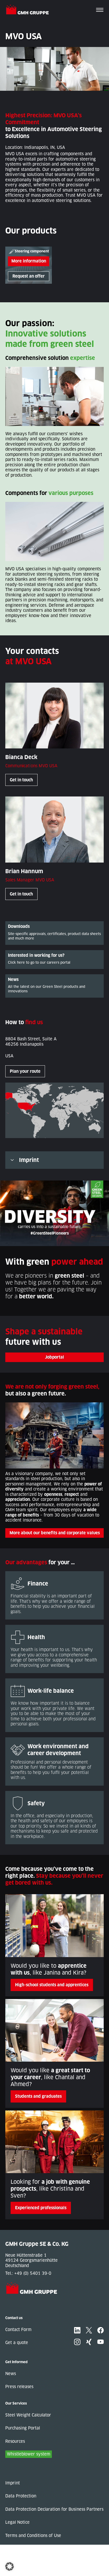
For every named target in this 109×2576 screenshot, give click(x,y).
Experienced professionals (41, 2208)
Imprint (29, 1160)
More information (29, 261)
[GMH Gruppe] (29, 10)
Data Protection (21, 2496)
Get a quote (17, 2343)
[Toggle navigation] (100, 10)
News (11, 2374)
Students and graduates (38, 2096)
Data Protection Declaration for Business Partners (54, 2509)
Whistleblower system (29, 2454)
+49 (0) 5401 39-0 (33, 2273)
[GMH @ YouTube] (101, 2342)
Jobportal (54, 1357)
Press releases (19, 2387)
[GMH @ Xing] (89, 2342)
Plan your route (25, 1071)
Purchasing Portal (23, 2428)
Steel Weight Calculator (28, 2415)
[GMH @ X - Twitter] (89, 2330)
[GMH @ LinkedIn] (77, 2330)
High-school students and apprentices (52, 1985)
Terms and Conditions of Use (33, 2536)
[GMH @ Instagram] (77, 2342)
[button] (10, 2566)
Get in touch (21, 780)
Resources (15, 2441)
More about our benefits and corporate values (55, 1533)
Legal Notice (17, 2522)
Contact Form (18, 2330)
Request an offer (29, 276)
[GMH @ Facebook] (101, 2330)
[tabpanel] (29, 265)
